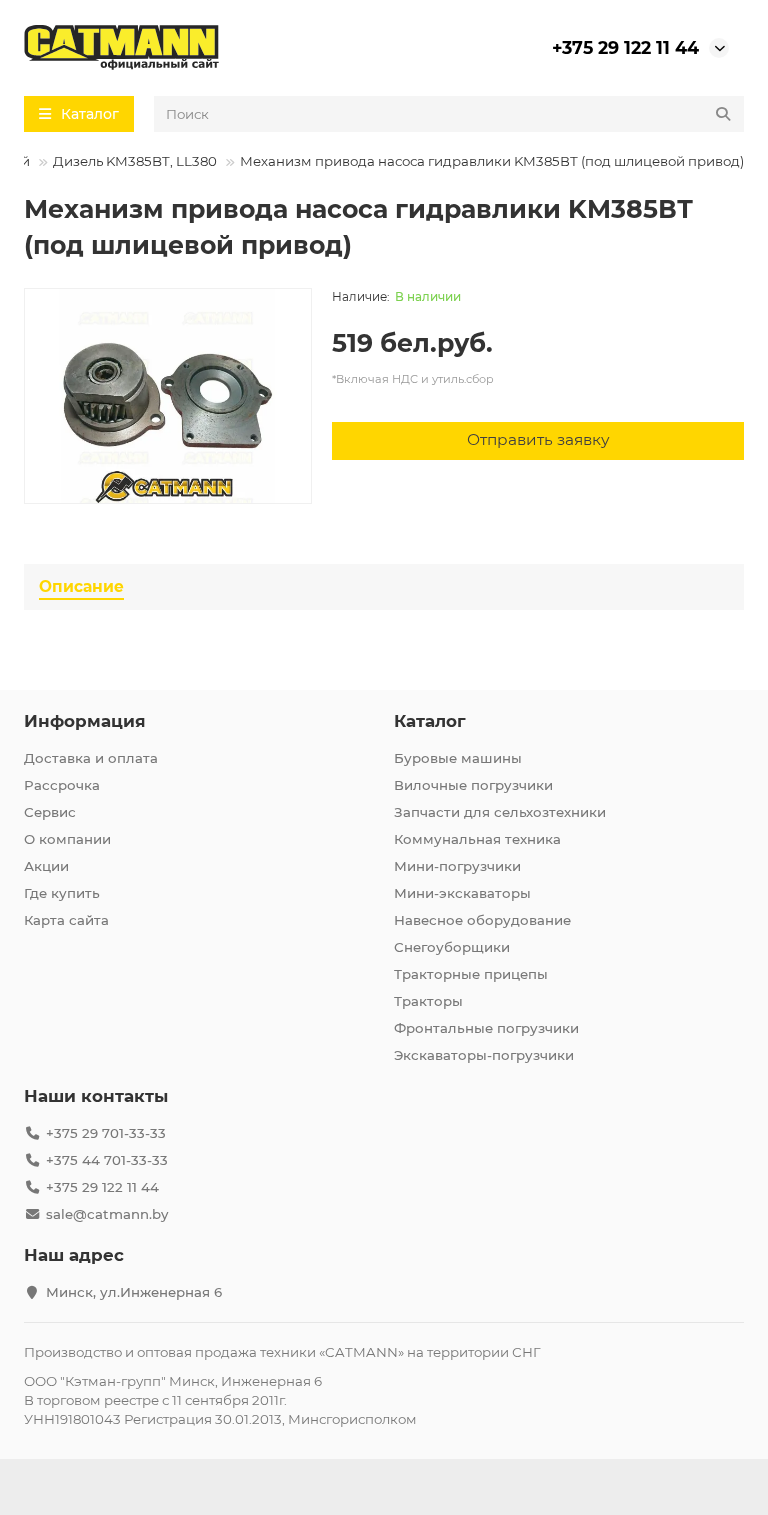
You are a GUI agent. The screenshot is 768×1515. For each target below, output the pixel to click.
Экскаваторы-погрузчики (484, 1055)
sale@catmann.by (107, 1214)
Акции (46, 866)
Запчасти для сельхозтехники (500, 812)
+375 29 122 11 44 (625, 47)
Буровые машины (458, 758)
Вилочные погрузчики (473, 785)
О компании (67, 839)
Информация (85, 721)
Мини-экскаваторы (462, 893)
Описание (81, 586)
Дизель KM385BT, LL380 (135, 161)
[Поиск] (723, 114)
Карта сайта (66, 920)
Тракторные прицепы (471, 974)
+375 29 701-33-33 (106, 1133)
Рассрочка (62, 785)
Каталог (430, 721)
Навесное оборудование (482, 920)
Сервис (50, 812)
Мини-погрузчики (457, 866)
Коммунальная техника (477, 839)
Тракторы (428, 1001)
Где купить (62, 893)
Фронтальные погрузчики (486, 1028)
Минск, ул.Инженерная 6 (134, 1292)
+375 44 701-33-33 (107, 1160)
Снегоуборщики (452, 947)
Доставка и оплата (91, 758)
